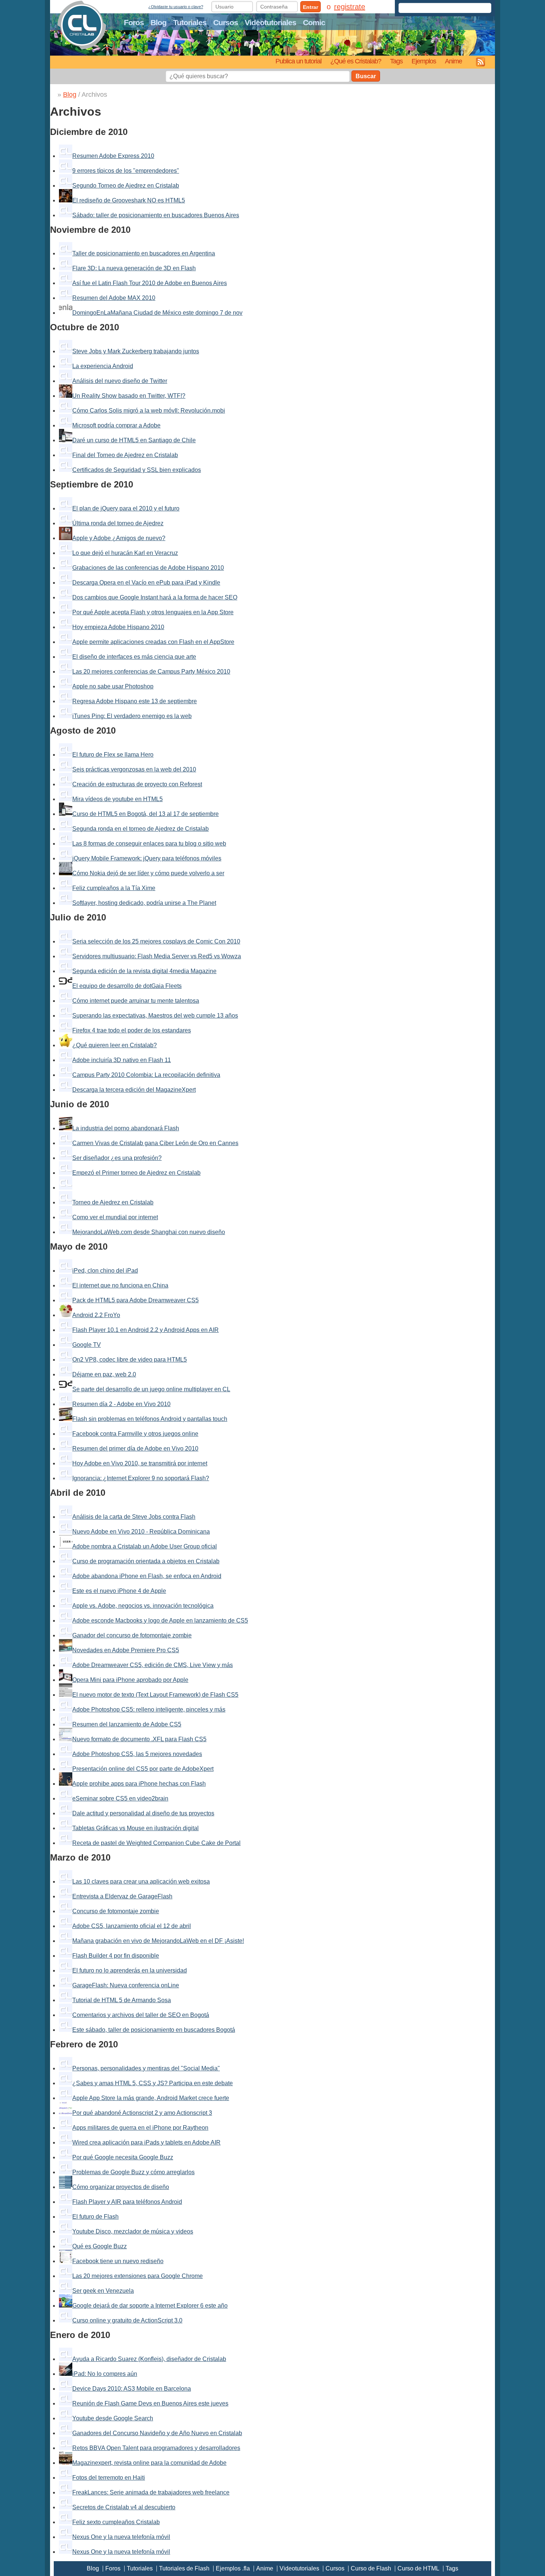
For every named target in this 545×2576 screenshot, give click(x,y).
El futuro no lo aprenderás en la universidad (130, 1970)
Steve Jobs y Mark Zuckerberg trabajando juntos (136, 351)
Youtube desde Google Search (113, 2418)
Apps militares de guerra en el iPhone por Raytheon (140, 2128)
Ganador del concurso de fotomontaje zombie (132, 1635)
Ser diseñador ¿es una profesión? (117, 1158)
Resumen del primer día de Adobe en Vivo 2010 (135, 1449)
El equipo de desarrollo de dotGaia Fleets (127, 986)
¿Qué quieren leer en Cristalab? (115, 1045)
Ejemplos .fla (233, 2568)
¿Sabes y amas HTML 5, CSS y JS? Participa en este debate (153, 2083)
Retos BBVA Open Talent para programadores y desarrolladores (156, 2448)
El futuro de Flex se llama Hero (113, 755)
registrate (350, 7)
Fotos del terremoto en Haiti (109, 2478)
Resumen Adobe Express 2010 (113, 156)
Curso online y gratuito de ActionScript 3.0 (127, 2320)
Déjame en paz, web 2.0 (104, 1374)
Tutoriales (190, 22)
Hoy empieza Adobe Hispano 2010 (118, 627)
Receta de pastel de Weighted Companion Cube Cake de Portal (156, 1843)
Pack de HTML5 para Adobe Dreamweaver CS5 (136, 1300)
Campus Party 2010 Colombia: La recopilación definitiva (146, 1075)
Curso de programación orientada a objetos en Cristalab (146, 1561)
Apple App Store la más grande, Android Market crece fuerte (151, 2098)
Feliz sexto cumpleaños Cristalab (116, 2522)
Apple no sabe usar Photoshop (113, 686)
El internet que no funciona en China (120, 1285)
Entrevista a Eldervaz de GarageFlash (122, 1896)
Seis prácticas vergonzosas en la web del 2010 (134, 769)
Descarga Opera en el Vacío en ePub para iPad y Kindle (146, 583)
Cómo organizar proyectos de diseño (121, 2187)
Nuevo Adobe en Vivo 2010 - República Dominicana (141, 1532)
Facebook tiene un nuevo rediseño (118, 2261)
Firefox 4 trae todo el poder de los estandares (132, 1030)
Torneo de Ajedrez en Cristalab (113, 1202)
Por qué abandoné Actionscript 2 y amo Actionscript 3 (142, 2113)
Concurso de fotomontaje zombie (116, 1911)
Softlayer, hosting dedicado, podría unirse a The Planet (144, 903)
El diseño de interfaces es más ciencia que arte (134, 657)
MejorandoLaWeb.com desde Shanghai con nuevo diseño (149, 1232)
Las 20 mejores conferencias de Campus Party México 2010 (151, 672)
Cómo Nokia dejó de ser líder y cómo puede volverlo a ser (148, 873)
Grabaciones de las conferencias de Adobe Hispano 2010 (148, 568)
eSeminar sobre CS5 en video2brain (120, 1798)
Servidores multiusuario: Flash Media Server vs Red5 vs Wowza (157, 956)
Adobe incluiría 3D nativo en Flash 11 (122, 1060)
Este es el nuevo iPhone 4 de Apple (119, 1591)
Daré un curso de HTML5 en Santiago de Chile (134, 440)
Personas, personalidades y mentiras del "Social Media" (146, 2068)
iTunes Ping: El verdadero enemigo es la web (132, 716)
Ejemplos (424, 61)
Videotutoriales (270, 22)
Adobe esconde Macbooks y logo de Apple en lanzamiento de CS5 (160, 1621)
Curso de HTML (418, 2568)
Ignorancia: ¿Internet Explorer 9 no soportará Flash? (141, 1478)
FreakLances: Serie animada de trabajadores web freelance (151, 2492)
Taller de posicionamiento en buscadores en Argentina (144, 253)
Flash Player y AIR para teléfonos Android (127, 2202)
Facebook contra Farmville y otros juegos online (135, 1434)
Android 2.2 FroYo (96, 1315)
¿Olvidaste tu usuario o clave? (176, 7)
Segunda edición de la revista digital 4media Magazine (144, 971)
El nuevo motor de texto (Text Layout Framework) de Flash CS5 (155, 1695)
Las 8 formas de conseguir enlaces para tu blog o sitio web (149, 844)
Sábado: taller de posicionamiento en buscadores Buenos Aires (156, 215)
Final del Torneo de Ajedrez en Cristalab (125, 455)
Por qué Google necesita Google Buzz (123, 2157)
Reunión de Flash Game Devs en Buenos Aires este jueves (150, 2403)
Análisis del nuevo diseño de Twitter (120, 381)
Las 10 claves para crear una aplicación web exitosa (141, 1881)
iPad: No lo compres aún (105, 2374)
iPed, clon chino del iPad (105, 1271)
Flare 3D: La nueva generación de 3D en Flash (134, 268)
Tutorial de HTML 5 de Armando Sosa (122, 2000)
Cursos (226, 22)
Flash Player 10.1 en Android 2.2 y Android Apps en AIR (146, 1330)
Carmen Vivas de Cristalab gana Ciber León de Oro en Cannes (155, 1143)
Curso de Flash (371, 2568)
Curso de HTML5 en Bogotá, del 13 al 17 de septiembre (146, 814)
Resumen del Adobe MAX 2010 (114, 298)
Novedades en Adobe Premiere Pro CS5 (126, 1650)
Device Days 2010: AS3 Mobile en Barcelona (132, 2389)
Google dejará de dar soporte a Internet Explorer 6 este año (150, 2306)
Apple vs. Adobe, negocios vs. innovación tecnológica (143, 1606)
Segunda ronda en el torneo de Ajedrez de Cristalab (141, 829)
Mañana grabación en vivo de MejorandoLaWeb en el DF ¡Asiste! (158, 1941)
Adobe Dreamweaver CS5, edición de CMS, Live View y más (153, 1665)
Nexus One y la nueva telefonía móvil (121, 2537)
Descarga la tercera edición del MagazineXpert (134, 1090)
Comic (314, 22)
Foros (134, 22)
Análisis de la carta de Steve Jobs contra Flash (134, 1517)
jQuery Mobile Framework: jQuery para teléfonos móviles (147, 858)
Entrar (311, 7)
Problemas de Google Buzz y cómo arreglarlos (133, 2172)
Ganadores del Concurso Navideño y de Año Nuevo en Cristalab (157, 2433)
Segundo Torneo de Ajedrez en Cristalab (126, 186)
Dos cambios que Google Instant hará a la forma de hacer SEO (155, 597)
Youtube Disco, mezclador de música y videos (133, 2231)
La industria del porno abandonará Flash (126, 1128)
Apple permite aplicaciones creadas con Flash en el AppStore (153, 642)
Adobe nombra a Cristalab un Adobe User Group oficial (145, 1546)
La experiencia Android (103, 366)
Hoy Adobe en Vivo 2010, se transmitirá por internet (140, 1463)
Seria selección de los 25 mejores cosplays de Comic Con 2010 (156, 941)
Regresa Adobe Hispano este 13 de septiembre (135, 701)
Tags (396, 61)
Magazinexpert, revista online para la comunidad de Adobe (149, 2463)
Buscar (366, 76)
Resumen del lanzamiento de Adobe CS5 (127, 1724)
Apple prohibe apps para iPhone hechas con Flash (139, 1784)
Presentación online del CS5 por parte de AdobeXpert (143, 1769)
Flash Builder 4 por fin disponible (116, 1956)
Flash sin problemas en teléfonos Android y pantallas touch (150, 1419)
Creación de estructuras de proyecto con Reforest (137, 784)
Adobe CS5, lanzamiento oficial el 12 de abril (132, 1926)
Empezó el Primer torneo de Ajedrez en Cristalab (136, 1173)
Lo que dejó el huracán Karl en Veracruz (125, 553)
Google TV (87, 1345)
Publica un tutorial (298, 61)
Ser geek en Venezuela (103, 2291)
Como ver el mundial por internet (115, 1217)
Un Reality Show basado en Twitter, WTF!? (129, 396)
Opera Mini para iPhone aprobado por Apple (130, 1680)
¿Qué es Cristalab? (356, 61)
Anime (453, 61)
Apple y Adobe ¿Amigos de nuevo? (119, 538)
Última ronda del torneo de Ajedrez (118, 523)
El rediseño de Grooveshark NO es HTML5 (129, 200)
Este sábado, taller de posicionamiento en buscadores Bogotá (154, 2030)
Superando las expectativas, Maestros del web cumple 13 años (155, 1016)
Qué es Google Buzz (100, 2246)
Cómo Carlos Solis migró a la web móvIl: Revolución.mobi (149, 411)
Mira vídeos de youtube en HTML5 (118, 799)
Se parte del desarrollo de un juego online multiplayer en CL (151, 1389)
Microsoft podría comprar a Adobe (116, 425)
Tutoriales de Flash (184, 2568)
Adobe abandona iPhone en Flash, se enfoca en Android (147, 1576)
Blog (158, 22)
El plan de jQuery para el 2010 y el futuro (126, 508)
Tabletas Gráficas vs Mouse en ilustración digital (136, 1828)
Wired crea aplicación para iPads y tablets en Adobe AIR (146, 2142)
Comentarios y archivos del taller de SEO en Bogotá (141, 2015)
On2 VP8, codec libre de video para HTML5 (130, 1360)
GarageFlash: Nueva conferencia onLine (126, 1985)
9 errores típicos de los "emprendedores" (126, 171)
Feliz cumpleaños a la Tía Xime (114, 888)
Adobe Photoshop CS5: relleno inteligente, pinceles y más (149, 1709)
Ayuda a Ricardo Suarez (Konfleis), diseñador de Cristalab (149, 2359)
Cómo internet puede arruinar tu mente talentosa (136, 1001)
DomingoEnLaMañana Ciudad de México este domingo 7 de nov (157, 313)
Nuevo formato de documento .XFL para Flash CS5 (139, 1739)
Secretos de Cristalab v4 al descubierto (124, 2507)
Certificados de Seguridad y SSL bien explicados (137, 470)
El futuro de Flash (95, 2217)
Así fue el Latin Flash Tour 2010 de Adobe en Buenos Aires (150, 283)
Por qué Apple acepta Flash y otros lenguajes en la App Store (153, 612)
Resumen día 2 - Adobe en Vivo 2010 (121, 1404)
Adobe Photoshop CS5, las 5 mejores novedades (137, 1754)
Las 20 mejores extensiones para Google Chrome (138, 2276)
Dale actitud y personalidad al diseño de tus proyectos (143, 1813)
